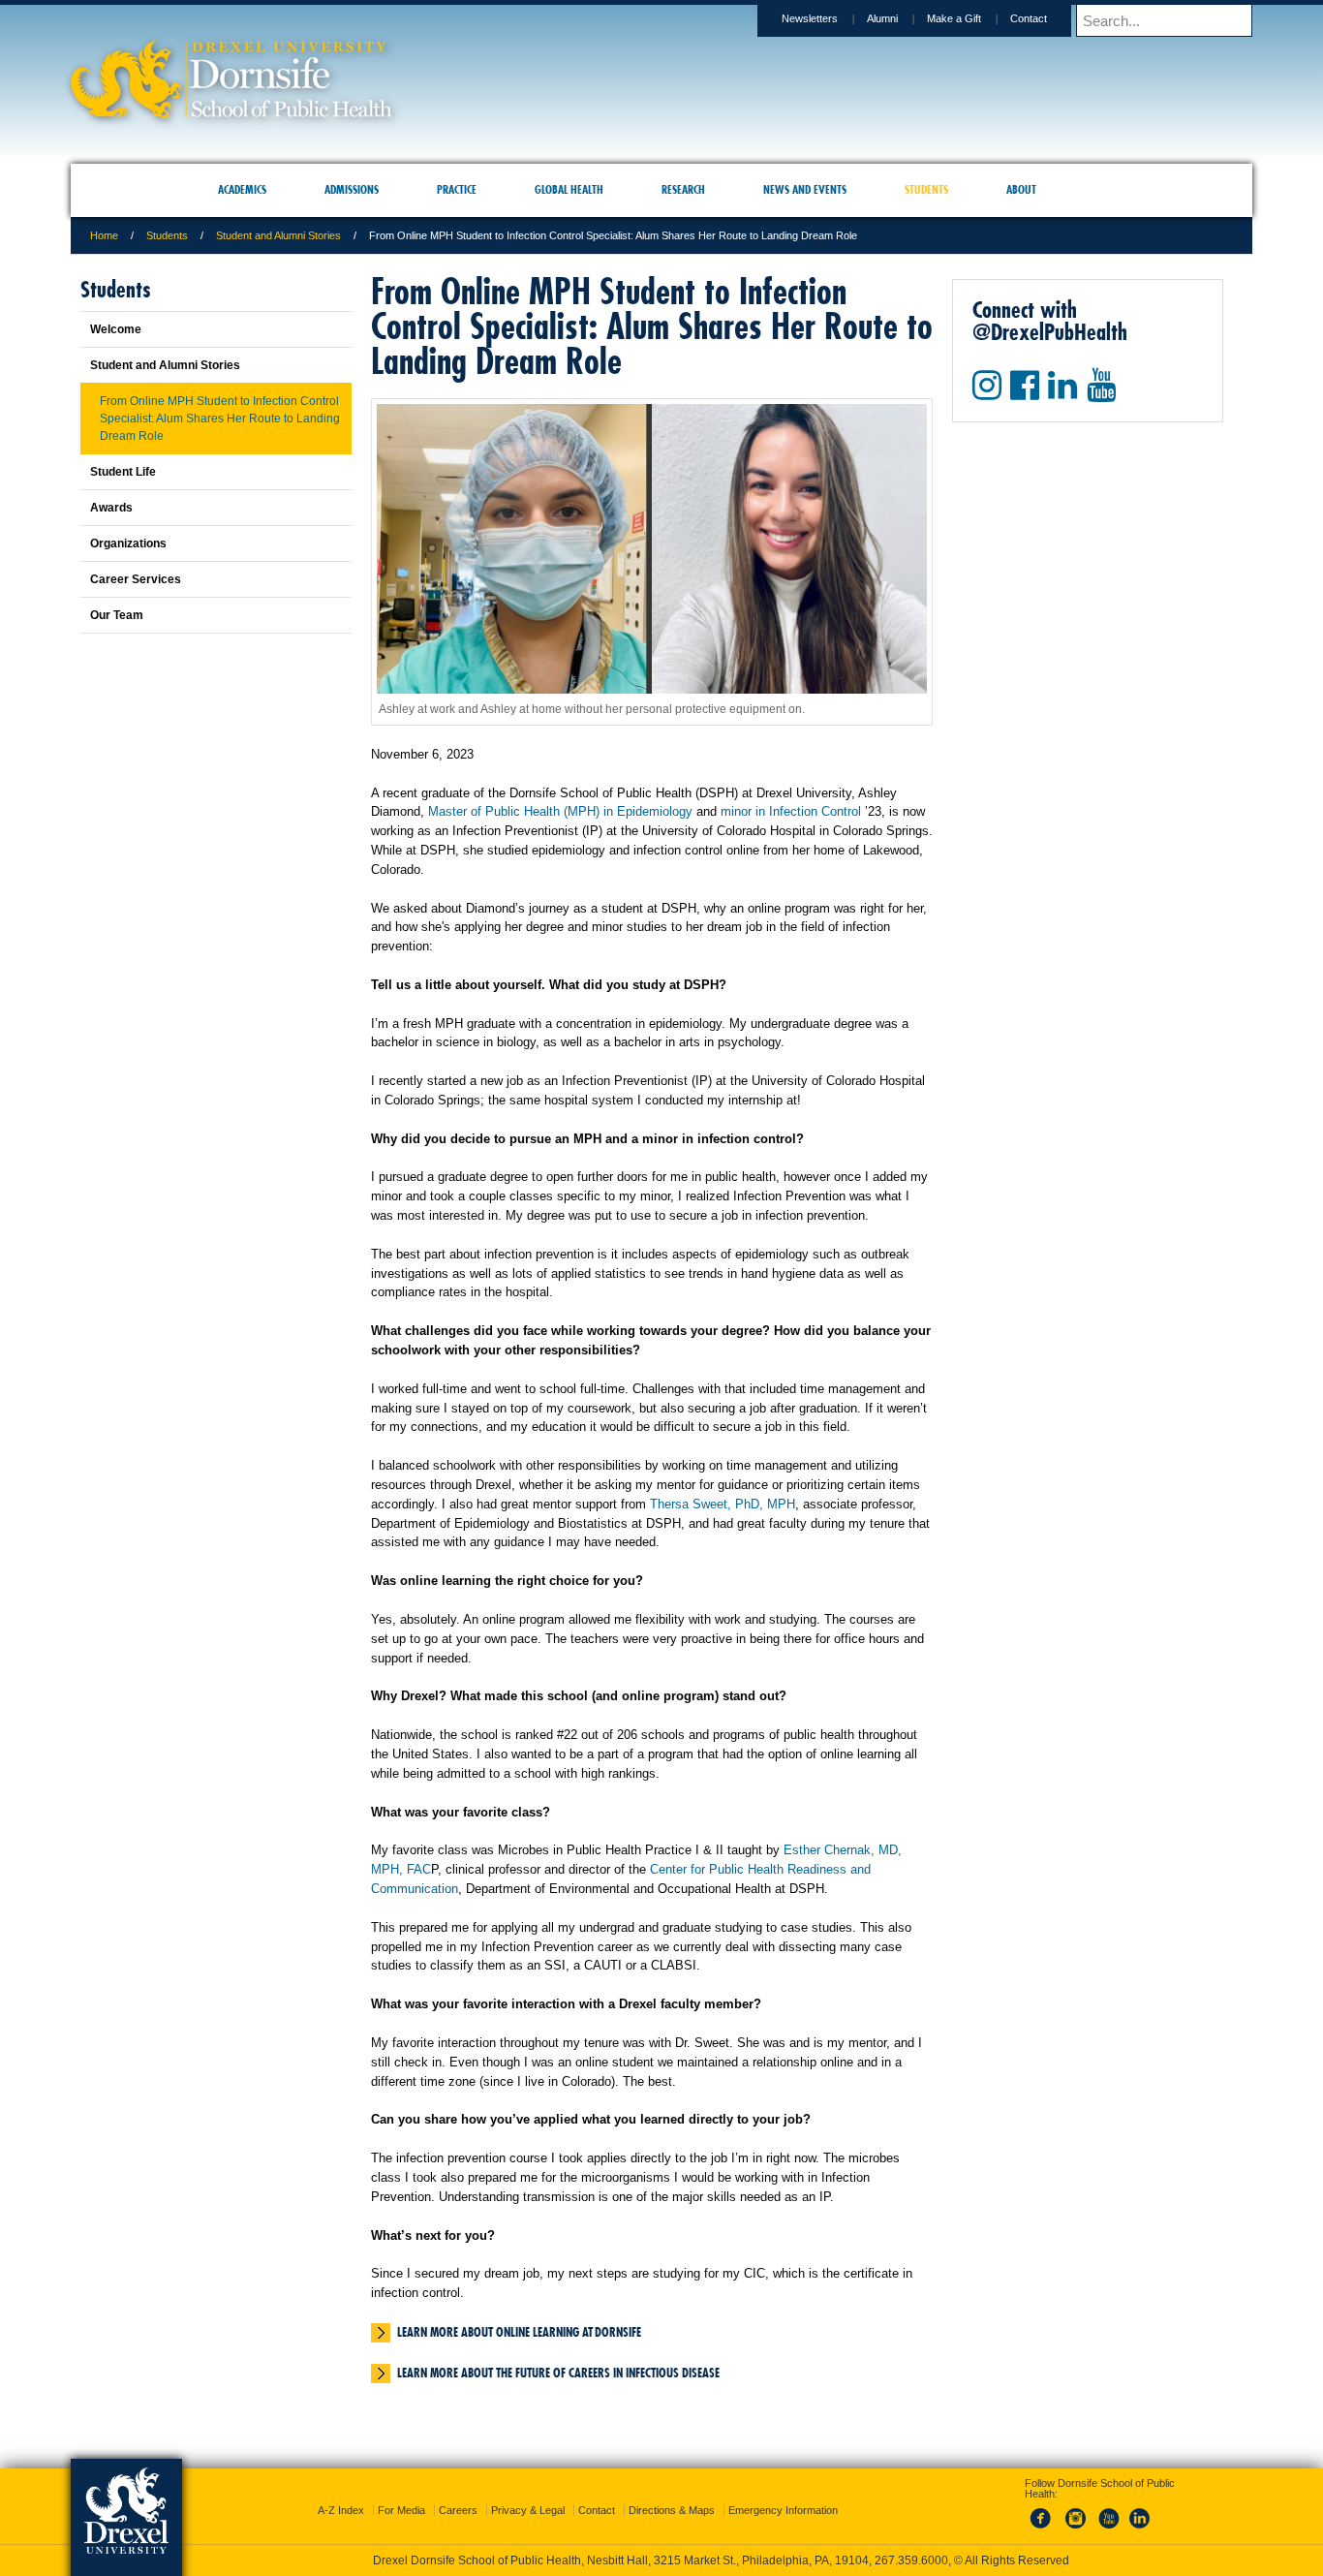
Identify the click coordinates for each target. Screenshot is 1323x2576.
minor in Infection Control (791, 811)
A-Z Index (341, 2493)
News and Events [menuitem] (805, 189)
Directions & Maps (672, 2493)
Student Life (123, 472)
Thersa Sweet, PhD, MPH (723, 1504)
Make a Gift (954, 18)
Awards (111, 508)
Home (104, 235)
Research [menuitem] (683, 189)
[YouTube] (1108, 2512)
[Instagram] (1076, 2512)
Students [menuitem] (926, 189)
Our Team (117, 615)
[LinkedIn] (1140, 2512)
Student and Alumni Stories (278, 235)
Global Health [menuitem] (569, 189)
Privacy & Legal (528, 2493)
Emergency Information (783, 2493)
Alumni (882, 18)
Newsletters (810, 18)
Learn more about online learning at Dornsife (519, 2332)
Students (167, 235)
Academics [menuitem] (242, 189)
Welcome (116, 329)
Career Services (136, 579)
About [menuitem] (1021, 189)
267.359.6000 (661, 2560)
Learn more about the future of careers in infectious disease (558, 2373)
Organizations (128, 543)
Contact (1029, 18)
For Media (401, 2493)
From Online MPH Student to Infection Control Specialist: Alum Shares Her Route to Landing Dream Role (220, 419)
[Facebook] (1044, 2512)
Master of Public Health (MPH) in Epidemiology (560, 811)
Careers (458, 2493)
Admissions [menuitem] (352, 189)
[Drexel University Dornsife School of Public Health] (231, 112)
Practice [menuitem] (457, 189)
